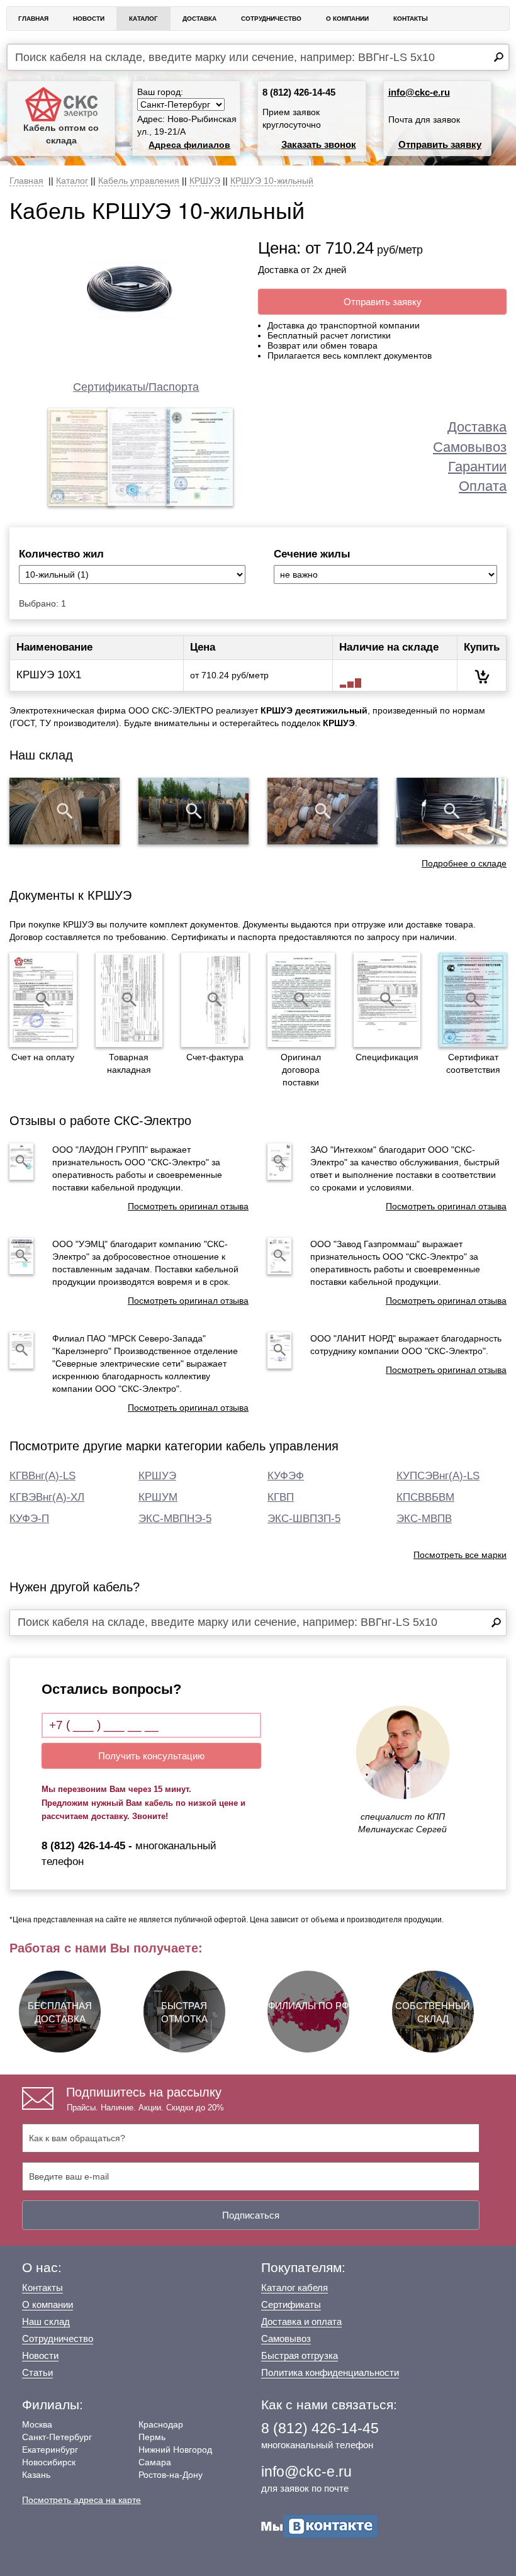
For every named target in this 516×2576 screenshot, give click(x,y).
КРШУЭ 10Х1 (49, 675)
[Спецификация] (387, 1000)
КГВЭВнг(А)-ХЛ (47, 1497)
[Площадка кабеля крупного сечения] (322, 811)
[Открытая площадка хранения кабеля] (64, 811)
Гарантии (477, 467)
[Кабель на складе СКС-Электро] (193, 811)
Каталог (143, 19)
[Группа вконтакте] (320, 2525)
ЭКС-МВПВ (424, 1519)
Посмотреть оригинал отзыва (188, 1206)
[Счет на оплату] (43, 1000)
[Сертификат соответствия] (473, 1000)
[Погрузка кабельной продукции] (451, 811)
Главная (33, 19)
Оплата (483, 486)
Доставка (199, 19)
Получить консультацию (151, 1756)
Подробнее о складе (464, 863)
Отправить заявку (440, 144)
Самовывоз (470, 447)
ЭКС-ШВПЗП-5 (304, 1519)
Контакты (411, 19)
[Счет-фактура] (215, 1000)
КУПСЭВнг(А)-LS (438, 1476)
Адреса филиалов (189, 145)
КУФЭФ (286, 1476)
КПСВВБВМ (425, 1497)
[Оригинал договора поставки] (301, 1000)
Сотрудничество (271, 19)
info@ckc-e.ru (419, 92)
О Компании (347, 19)
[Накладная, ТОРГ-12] (129, 1000)
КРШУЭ (157, 1476)
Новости (89, 19)
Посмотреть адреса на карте (81, 2500)
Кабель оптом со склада (61, 134)
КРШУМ (158, 1497)
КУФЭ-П (29, 1519)
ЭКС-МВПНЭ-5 (175, 1519)
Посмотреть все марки (460, 1555)
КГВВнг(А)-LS (42, 1476)
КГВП (281, 1497)
